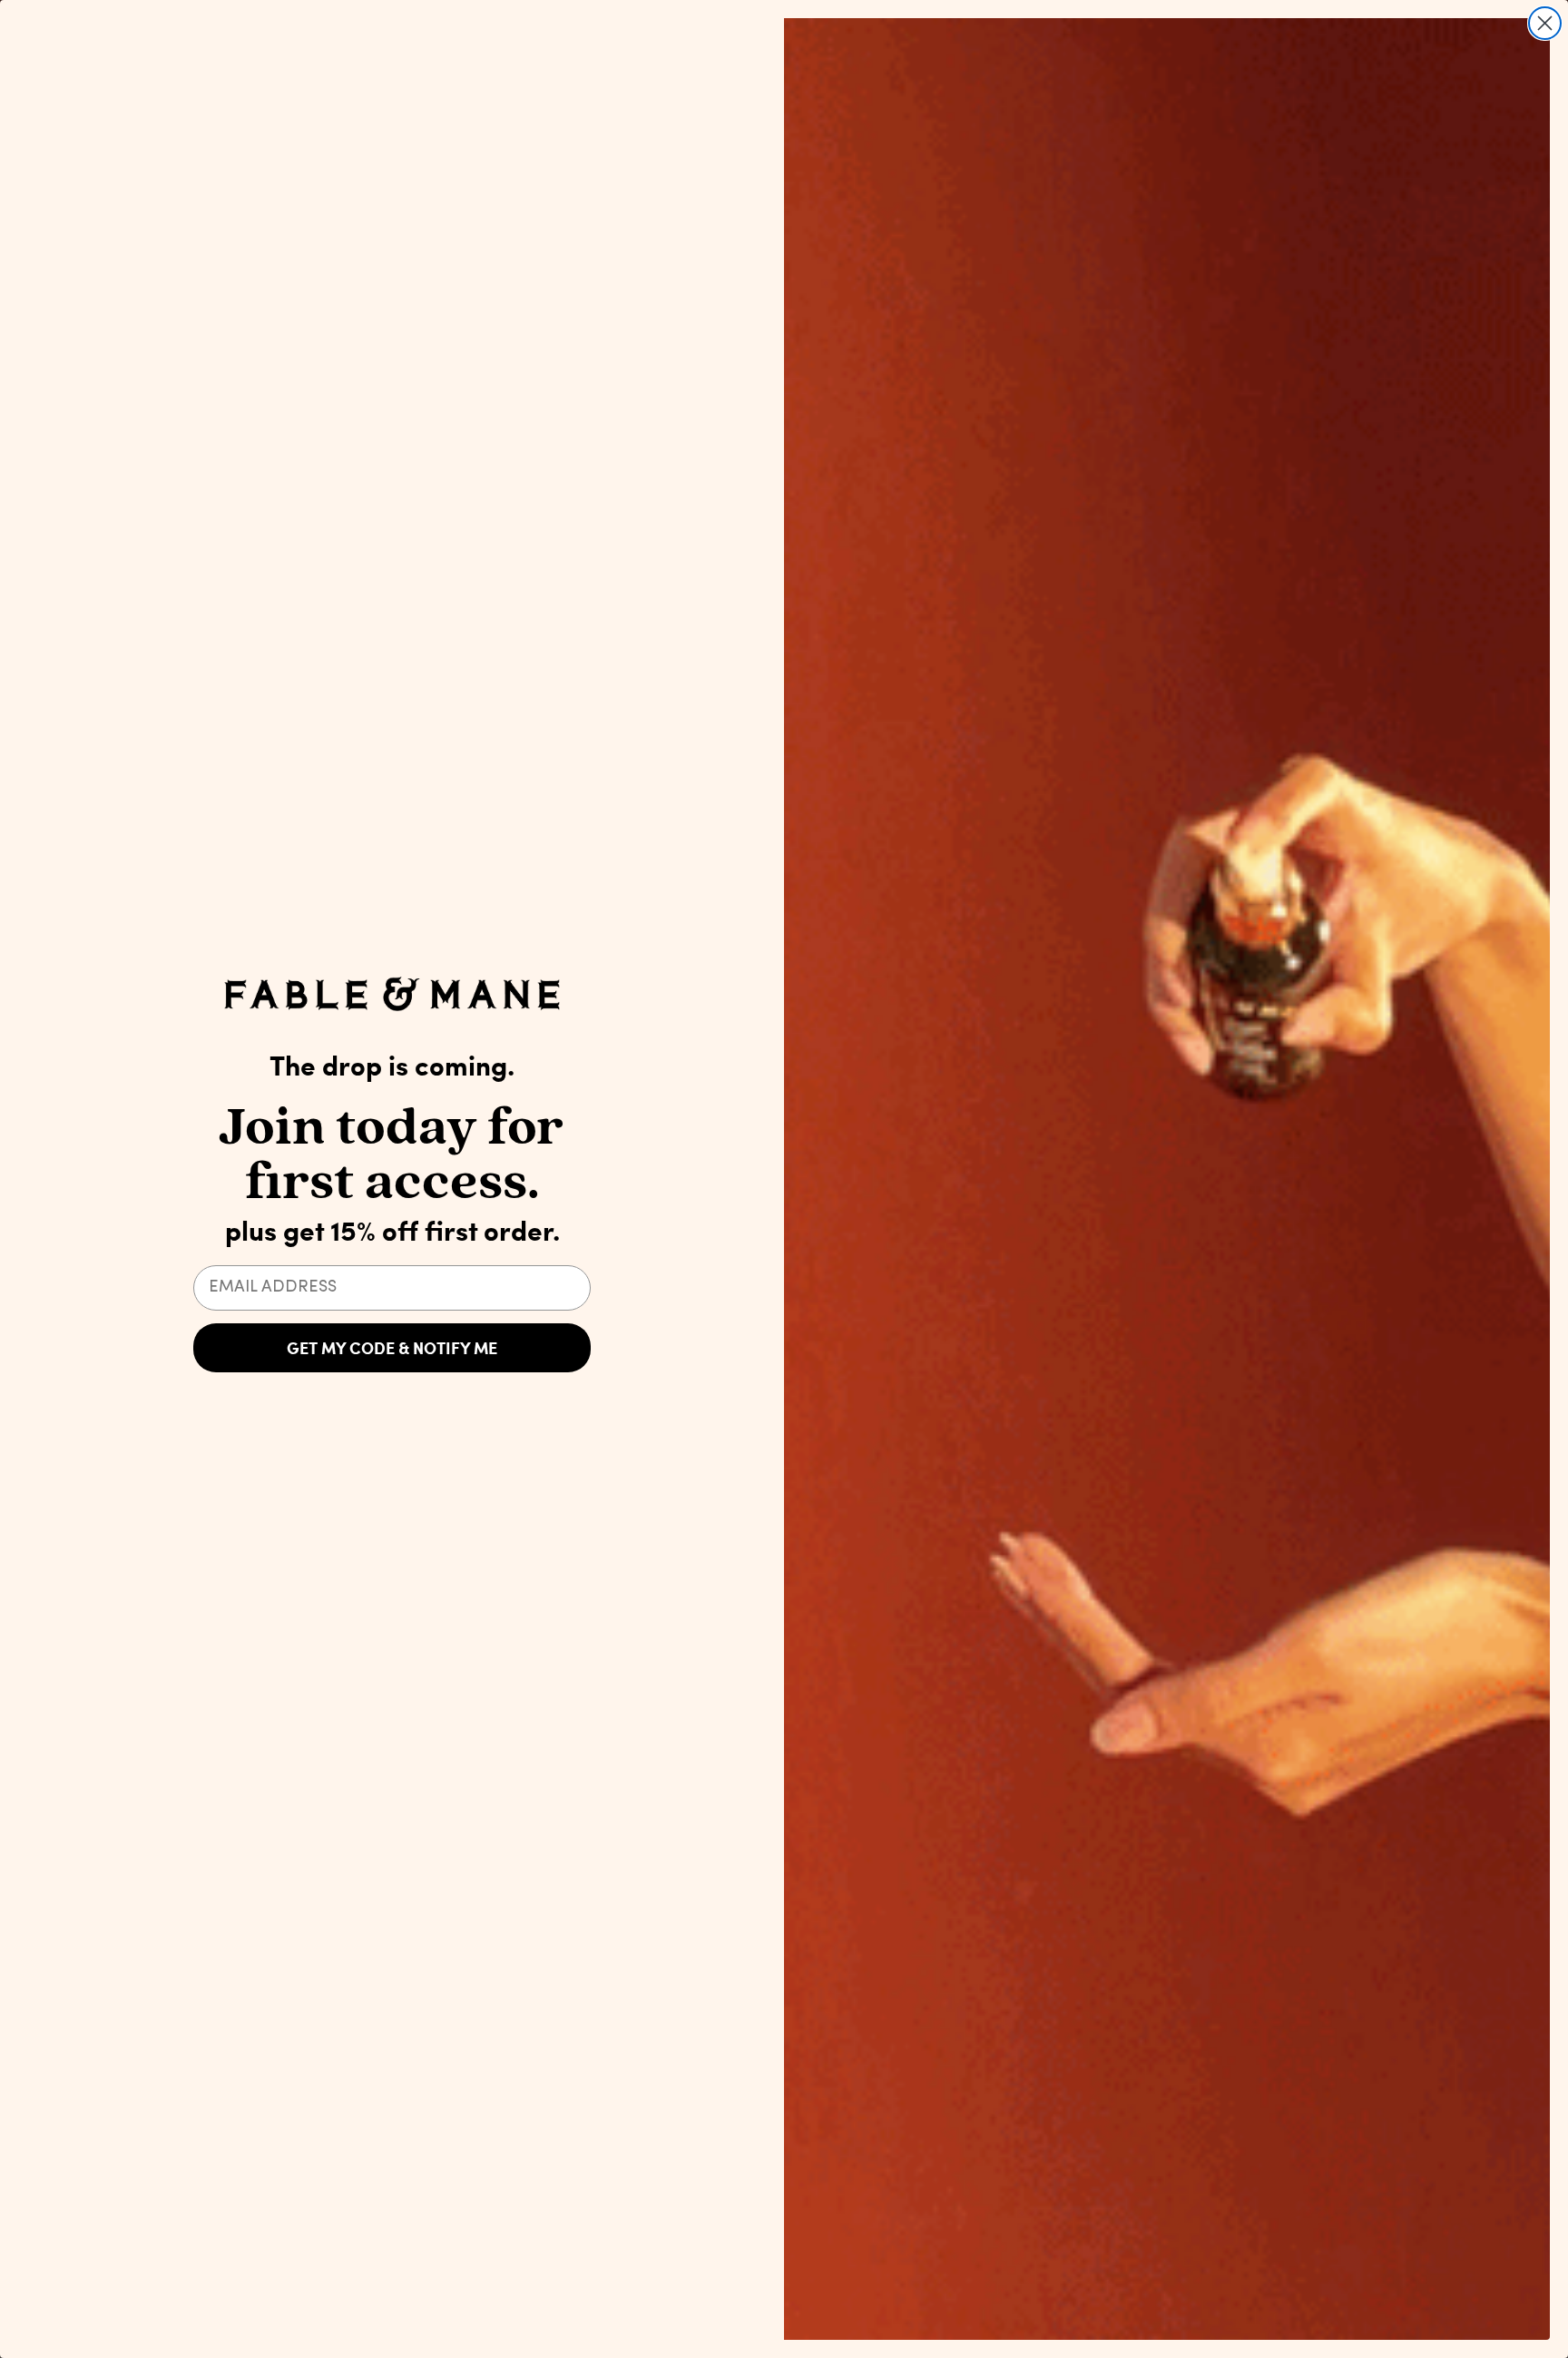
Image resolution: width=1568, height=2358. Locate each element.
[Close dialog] (1545, 23)
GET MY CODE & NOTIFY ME (392, 1348)
